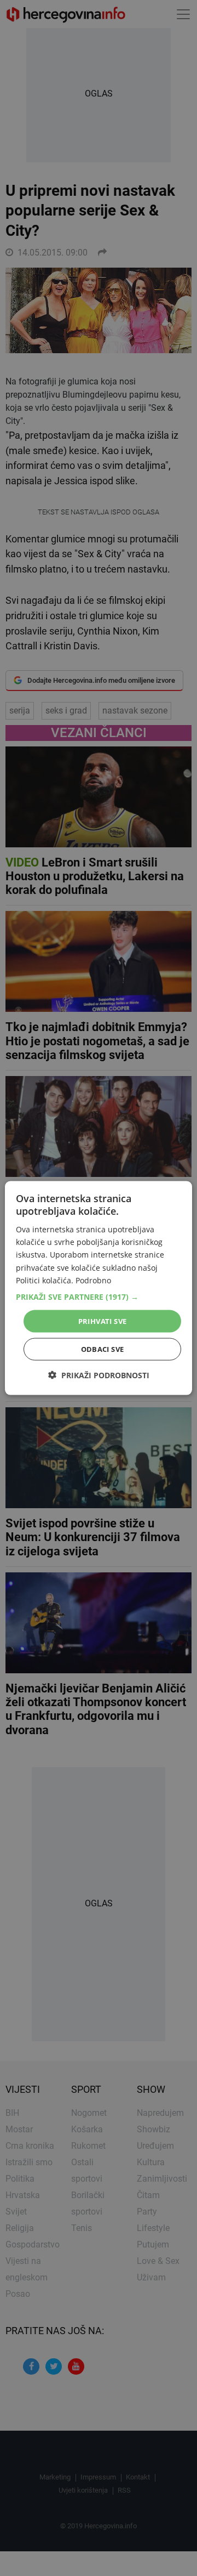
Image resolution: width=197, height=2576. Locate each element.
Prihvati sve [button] (103, 1321)
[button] (99, 1297)
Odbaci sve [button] (103, 1349)
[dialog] (99, 1288)
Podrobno (93, 1280)
